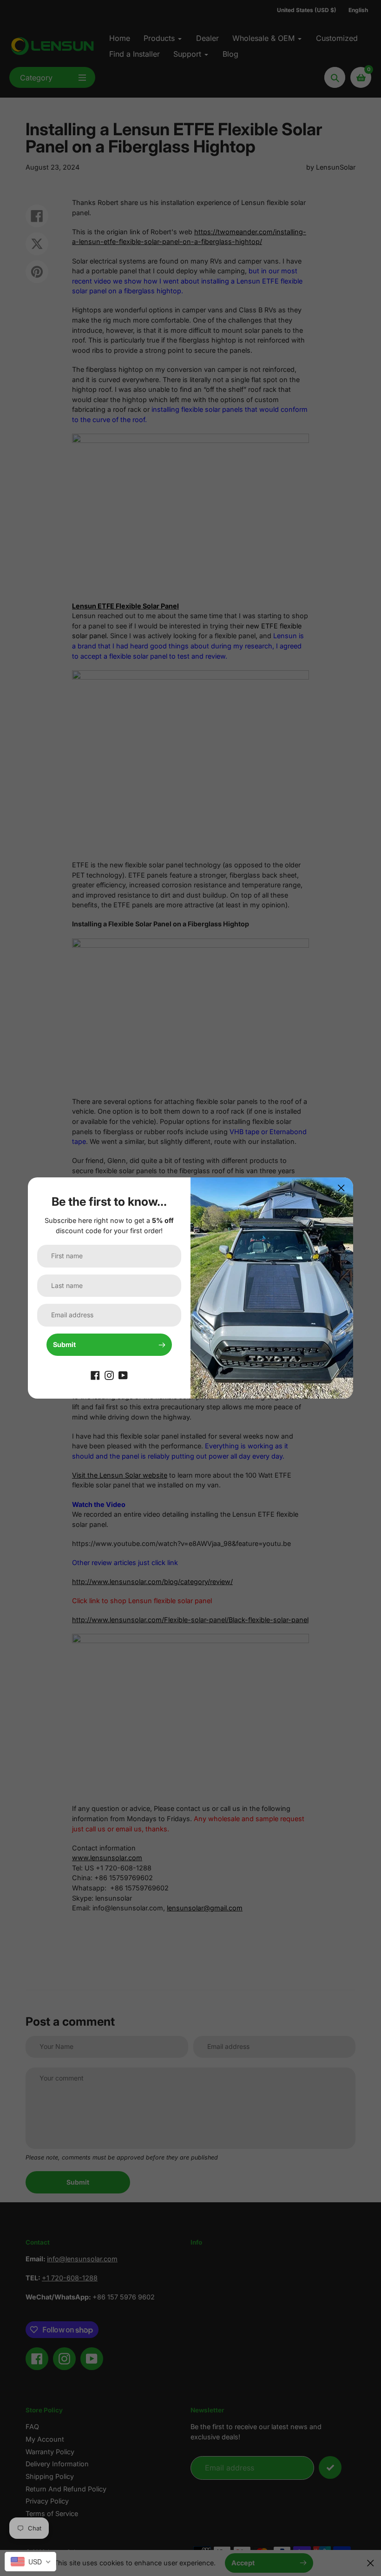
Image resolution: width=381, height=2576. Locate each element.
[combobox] (30, 2562)
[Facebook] (95, 1375)
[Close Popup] (341, 1188)
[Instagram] (109, 1375)
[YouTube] (123, 1375)
